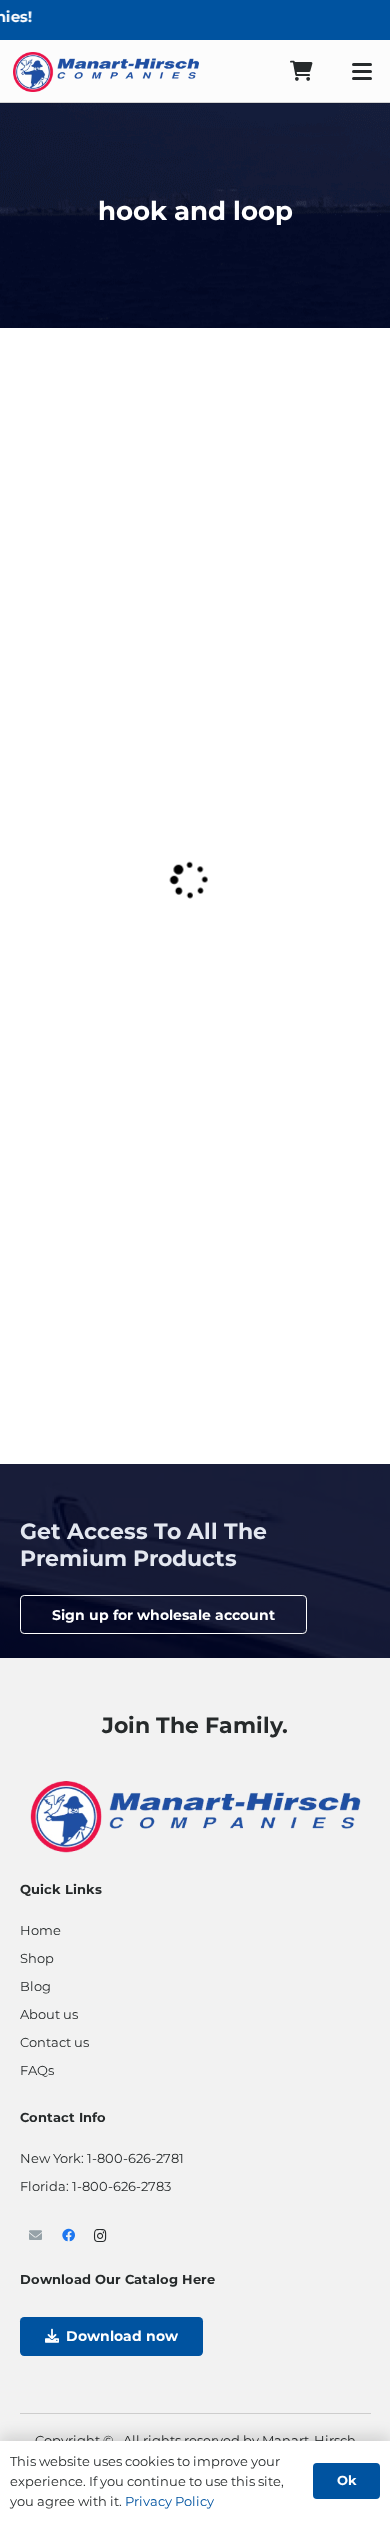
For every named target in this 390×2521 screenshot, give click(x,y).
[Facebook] (68, 2236)
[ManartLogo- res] (195, 1814)
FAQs (37, 2070)
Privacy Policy (169, 2501)
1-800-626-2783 (121, 2186)
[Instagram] (101, 2236)
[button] (362, 72)
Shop (37, 1958)
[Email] (36, 2236)
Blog (35, 1986)
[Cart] (301, 71)
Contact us (54, 2042)
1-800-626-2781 (135, 2158)
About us (49, 2014)
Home (40, 1930)
